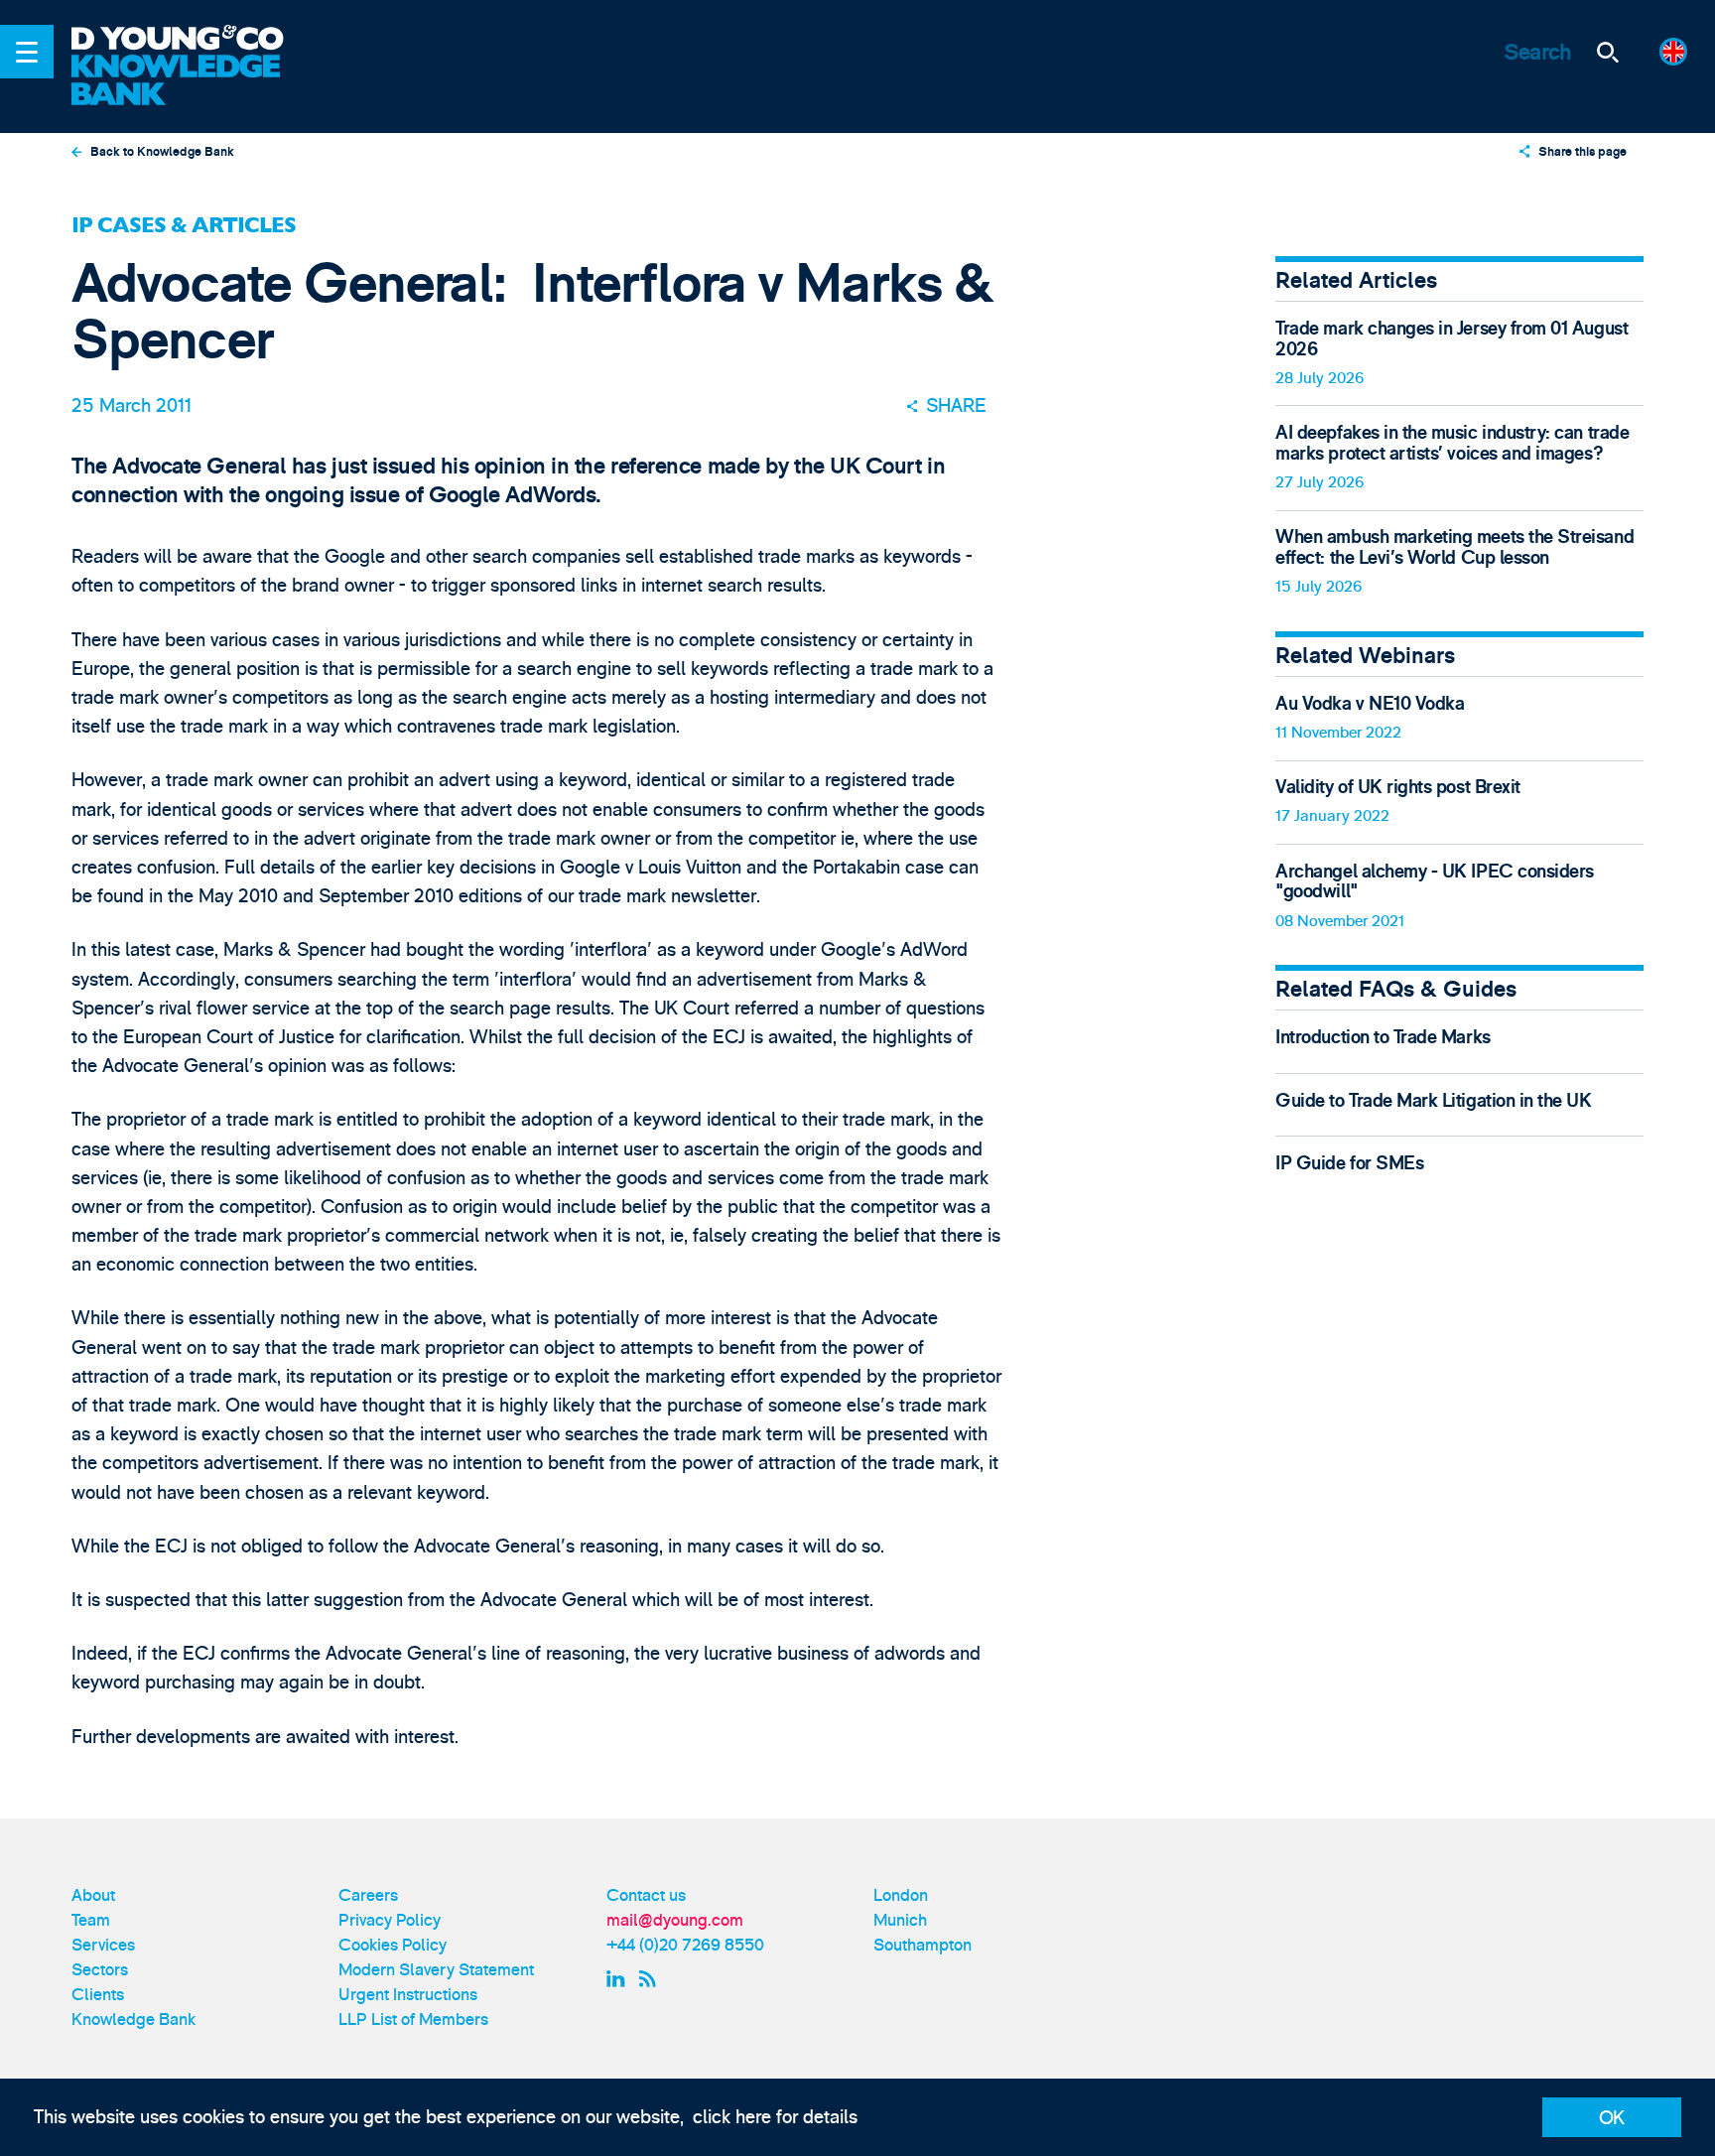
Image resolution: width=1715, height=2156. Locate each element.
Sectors (100, 1970)
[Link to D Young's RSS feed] (652, 1979)
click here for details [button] (775, 2117)
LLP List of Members (413, 2020)
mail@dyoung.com (675, 1920)
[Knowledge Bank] (193, 81)
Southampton (923, 1945)
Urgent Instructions (408, 1995)
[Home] (193, 40)
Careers (368, 1895)
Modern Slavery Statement (436, 1970)
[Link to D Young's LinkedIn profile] (618, 1979)
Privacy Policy (390, 1920)
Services (103, 1945)
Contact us (646, 1895)
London (901, 1895)
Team (91, 1920)
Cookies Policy (393, 1945)
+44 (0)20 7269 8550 (685, 1945)
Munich (900, 1920)
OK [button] (1612, 2118)
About (93, 1895)
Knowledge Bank (133, 2020)
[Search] (1608, 52)
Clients (98, 1995)
